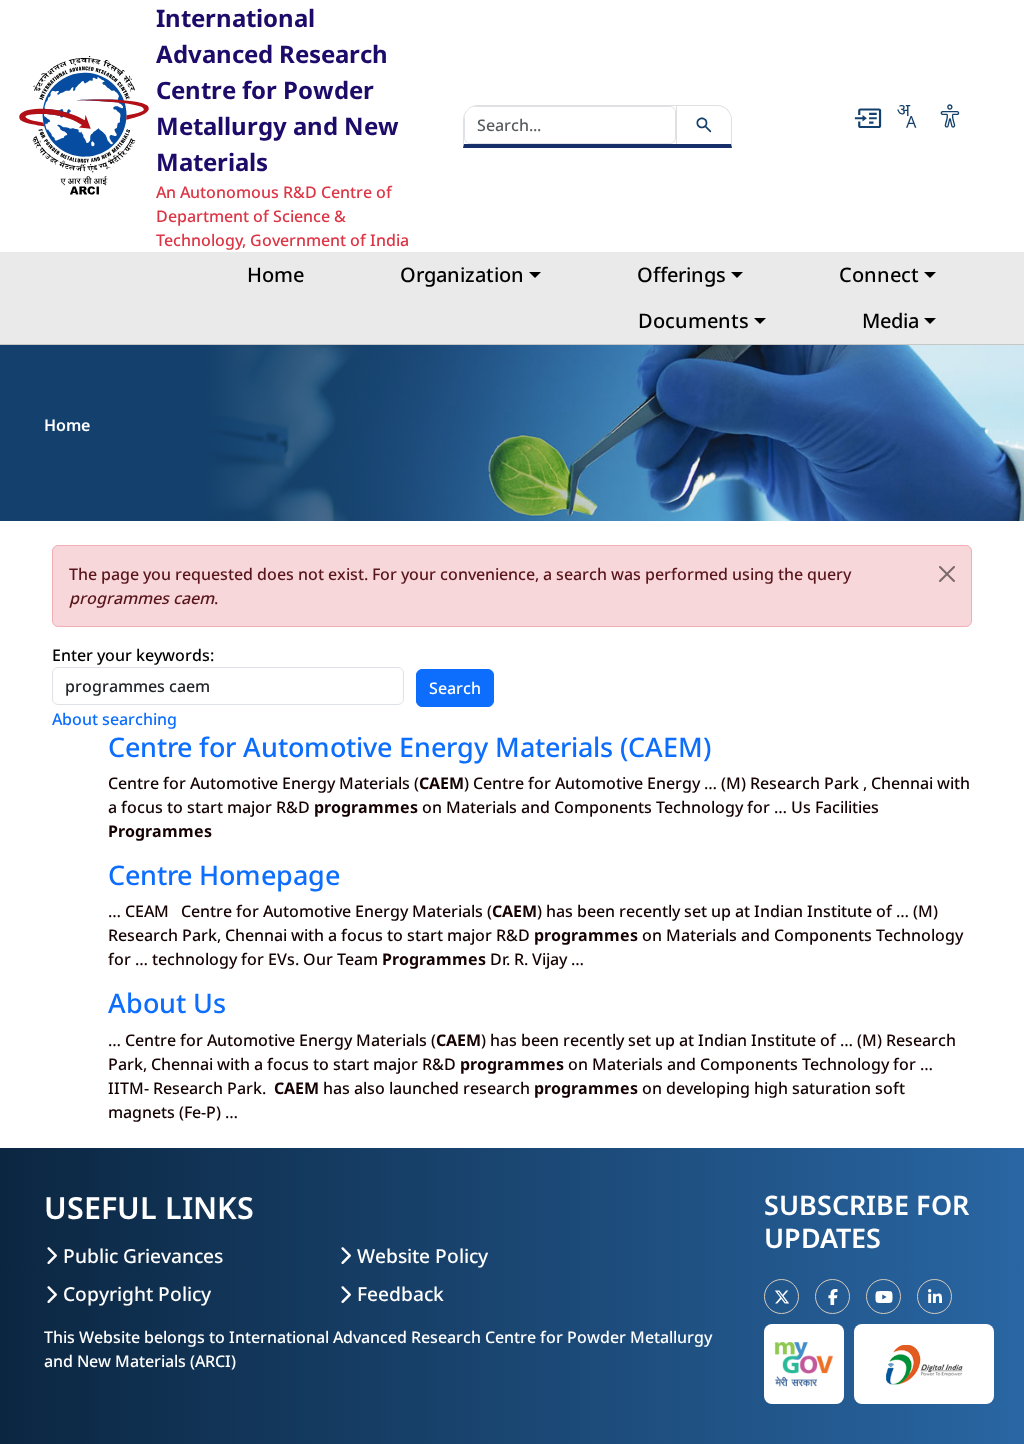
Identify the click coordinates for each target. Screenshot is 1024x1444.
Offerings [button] (681, 274)
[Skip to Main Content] (868, 118)
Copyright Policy (137, 1293)
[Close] (947, 574)
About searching (114, 719)
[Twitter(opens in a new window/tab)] (781, 1296)
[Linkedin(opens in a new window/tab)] (934, 1296)
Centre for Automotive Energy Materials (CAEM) (409, 746)
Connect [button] (879, 274)
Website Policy (422, 1255)
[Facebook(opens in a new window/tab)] (832, 1296)
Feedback (400, 1293)
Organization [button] (462, 274)
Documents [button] (693, 320)
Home (275, 274)
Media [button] (890, 320)
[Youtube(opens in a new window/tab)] (883, 1296)
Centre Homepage (224, 874)
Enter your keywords (131, 655)
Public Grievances (143, 1255)
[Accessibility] (950, 116)
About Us (167, 1002)
